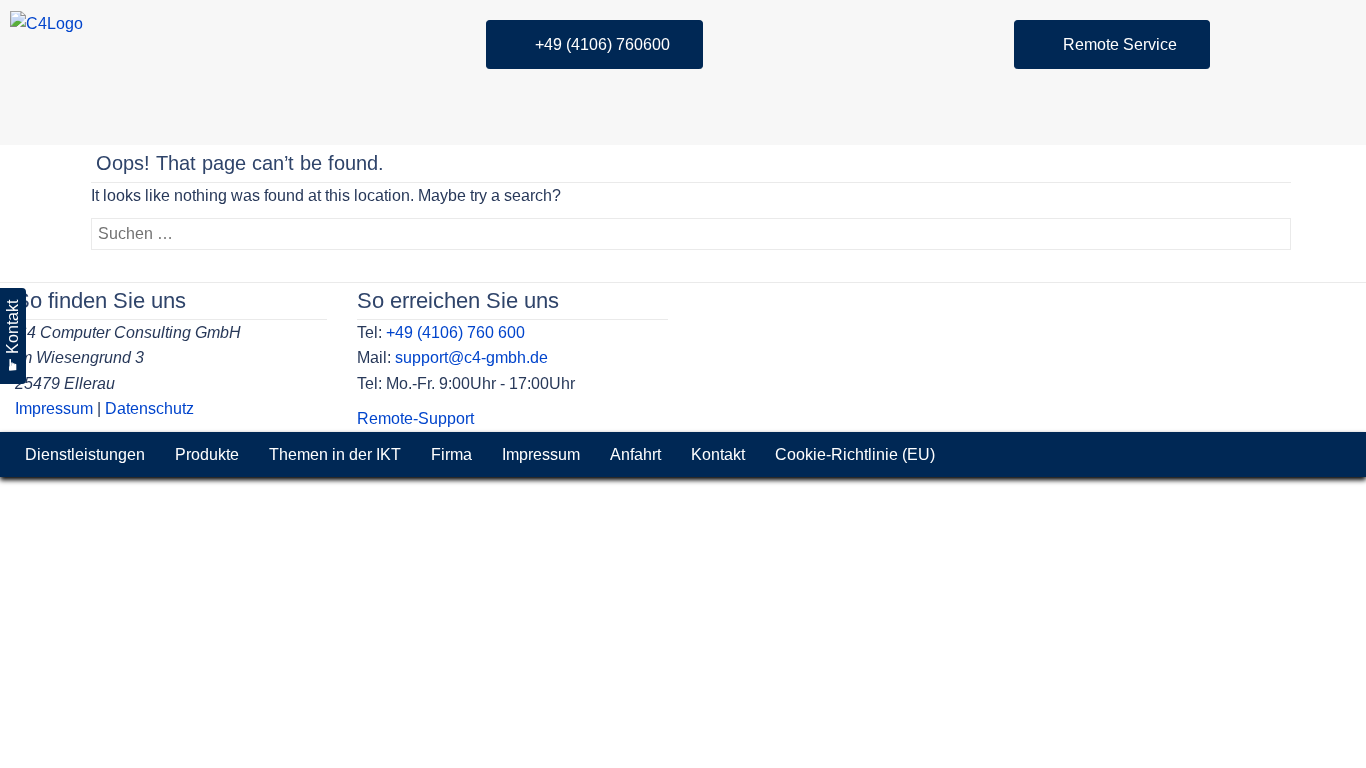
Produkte (207, 454)
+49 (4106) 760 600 (455, 332)
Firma (451, 454)
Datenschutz (149, 408)
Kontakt (718, 454)
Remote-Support (415, 418)
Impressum (54, 408)
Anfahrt (635, 454)
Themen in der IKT (335, 454)
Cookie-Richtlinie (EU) (855, 454)
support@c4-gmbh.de (471, 357)
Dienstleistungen (85, 454)
